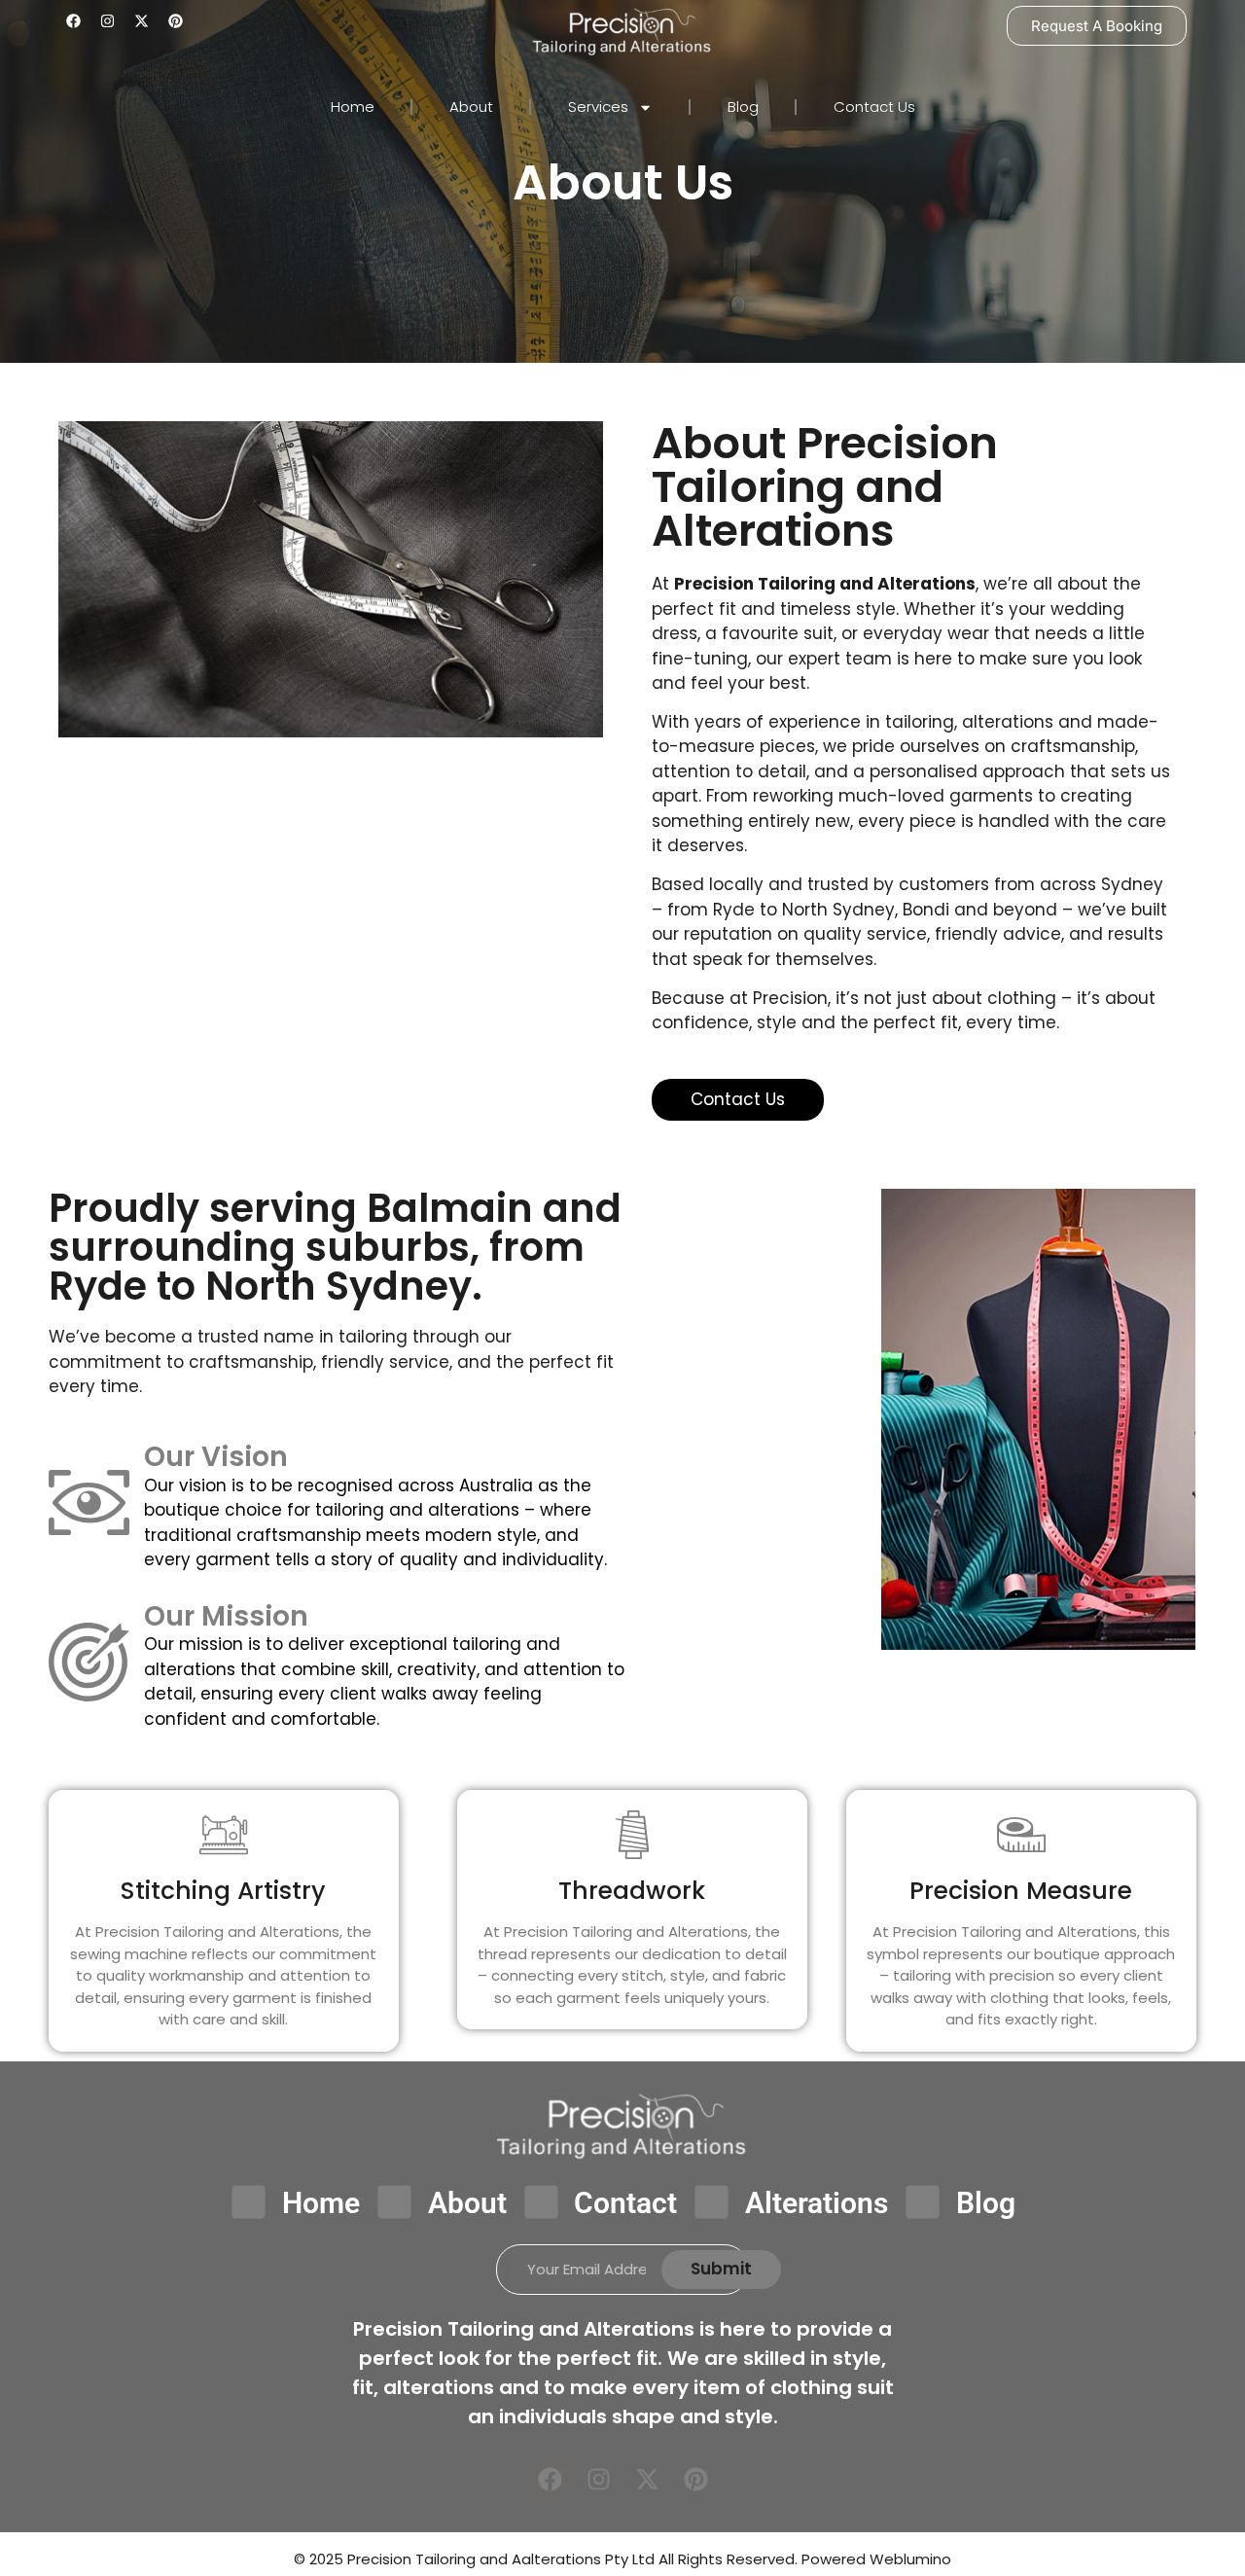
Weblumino (910, 2559)
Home (353, 107)
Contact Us (874, 107)
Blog (743, 107)
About (471, 107)
